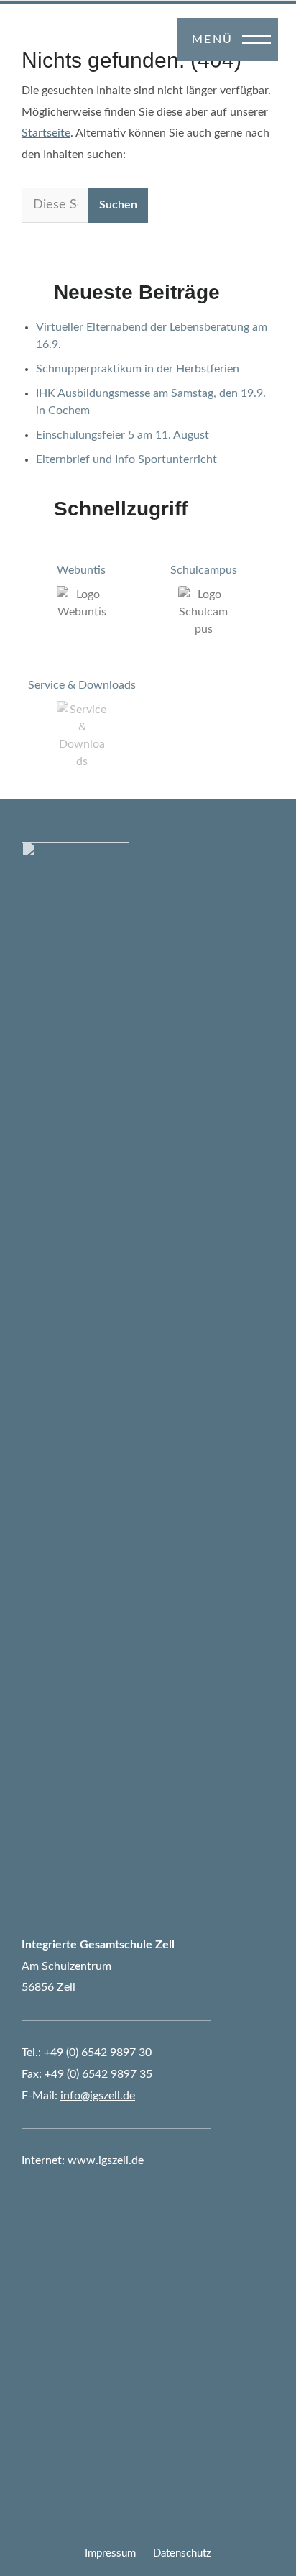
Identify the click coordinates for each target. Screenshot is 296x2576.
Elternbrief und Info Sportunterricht (126, 459)
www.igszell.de (106, 2160)
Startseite (46, 133)
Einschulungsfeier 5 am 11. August (122, 435)
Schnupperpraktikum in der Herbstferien (138, 369)
